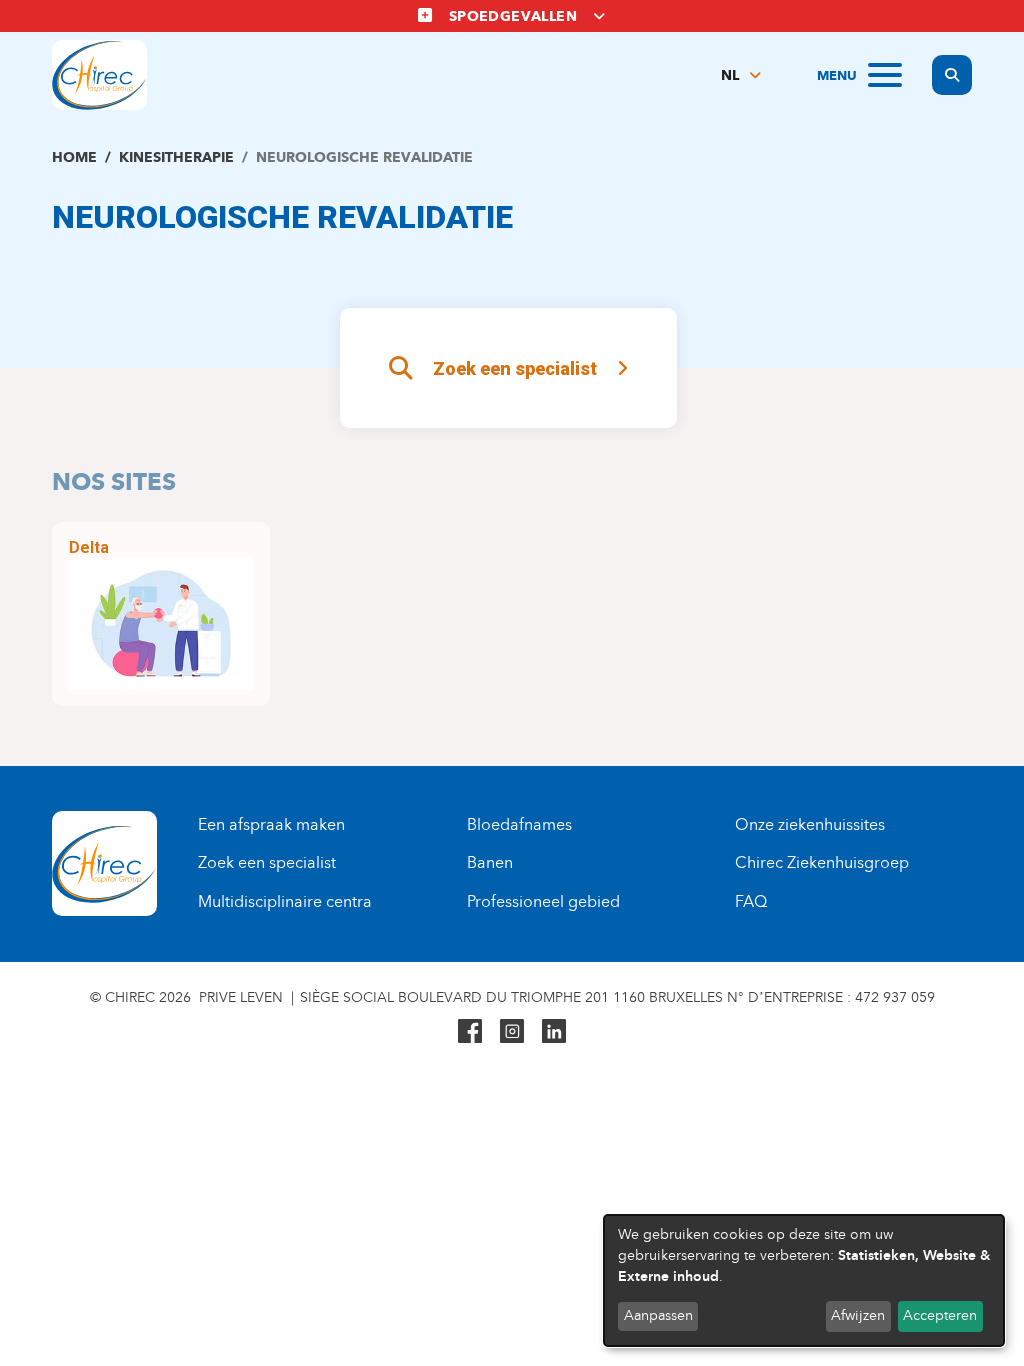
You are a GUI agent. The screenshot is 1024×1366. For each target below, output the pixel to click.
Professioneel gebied (543, 901)
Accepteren (940, 1315)
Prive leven (241, 997)
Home (74, 157)
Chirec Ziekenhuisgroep (822, 862)
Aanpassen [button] (658, 1315)
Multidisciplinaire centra (285, 901)
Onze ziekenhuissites (810, 824)
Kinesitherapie (176, 157)
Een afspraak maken (271, 824)
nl (730, 75)
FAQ (751, 901)
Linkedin (554, 1031)
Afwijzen (858, 1315)
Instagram (512, 1031)
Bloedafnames (519, 824)
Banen (490, 862)
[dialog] (804, 1280)
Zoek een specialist (515, 368)
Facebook (470, 1031)
